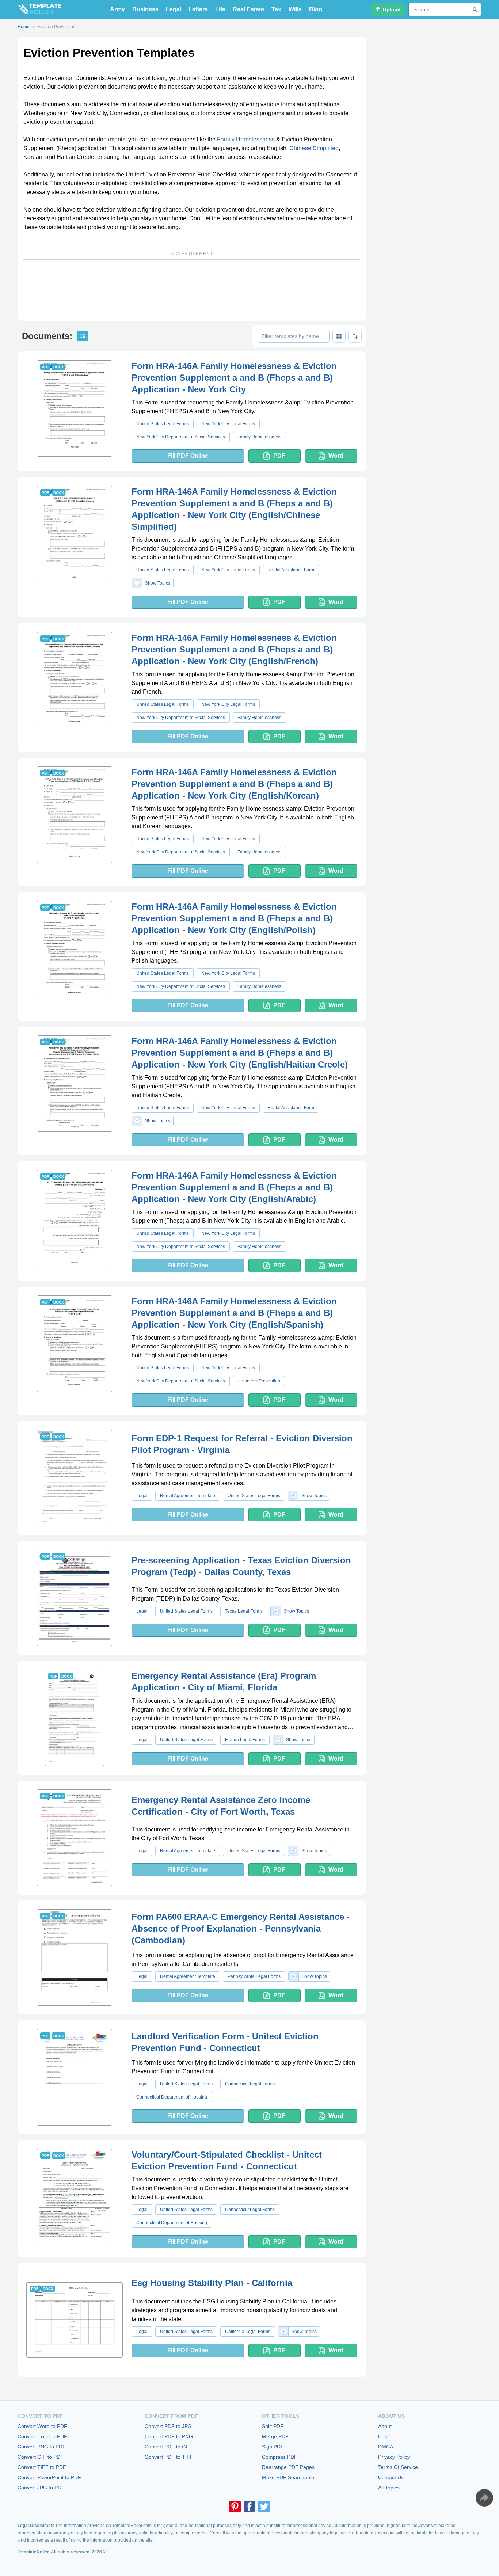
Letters (198, 9)
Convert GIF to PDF (41, 2457)
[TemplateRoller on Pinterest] (235, 2507)
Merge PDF (275, 2436)
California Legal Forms (248, 2332)
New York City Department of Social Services (181, 437)
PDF (279, 456)
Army (117, 9)
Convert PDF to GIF (168, 2447)
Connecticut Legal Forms (250, 2084)
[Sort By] (355, 336)
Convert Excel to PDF (42, 2436)
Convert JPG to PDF (41, 2488)
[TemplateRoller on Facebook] (249, 2507)
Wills (295, 9)
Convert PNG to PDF (42, 2447)
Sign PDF (273, 2447)
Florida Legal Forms (245, 1740)
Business (145, 9)
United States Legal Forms (163, 424)
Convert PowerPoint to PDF (49, 2477)
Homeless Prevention (259, 1381)
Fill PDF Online (188, 456)
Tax (276, 9)
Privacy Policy (394, 2457)
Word (336, 456)
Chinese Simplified (314, 148)
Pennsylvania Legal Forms (254, 1976)
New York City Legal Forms (228, 424)
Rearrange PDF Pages (288, 2467)
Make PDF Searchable (288, 2477)
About (385, 2426)
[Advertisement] (192, 280)
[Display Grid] (339, 336)
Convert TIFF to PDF (42, 2467)
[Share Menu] (484, 2498)
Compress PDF (280, 2457)
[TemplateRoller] (39, 9)
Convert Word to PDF (42, 2426)
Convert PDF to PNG (169, 2436)
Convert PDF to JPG (168, 2426)
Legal (174, 9)
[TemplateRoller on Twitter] (264, 2507)
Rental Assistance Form (291, 570)
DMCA (386, 2447)
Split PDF (273, 2426)
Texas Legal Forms (244, 1611)
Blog (316, 9)
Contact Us (391, 2477)
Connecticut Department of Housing (172, 2097)
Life (220, 9)
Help (383, 2436)
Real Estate (248, 9)
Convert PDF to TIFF (169, 2457)
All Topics (389, 2488)
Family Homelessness (246, 139)
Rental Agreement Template (188, 1496)
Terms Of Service (398, 2467)
